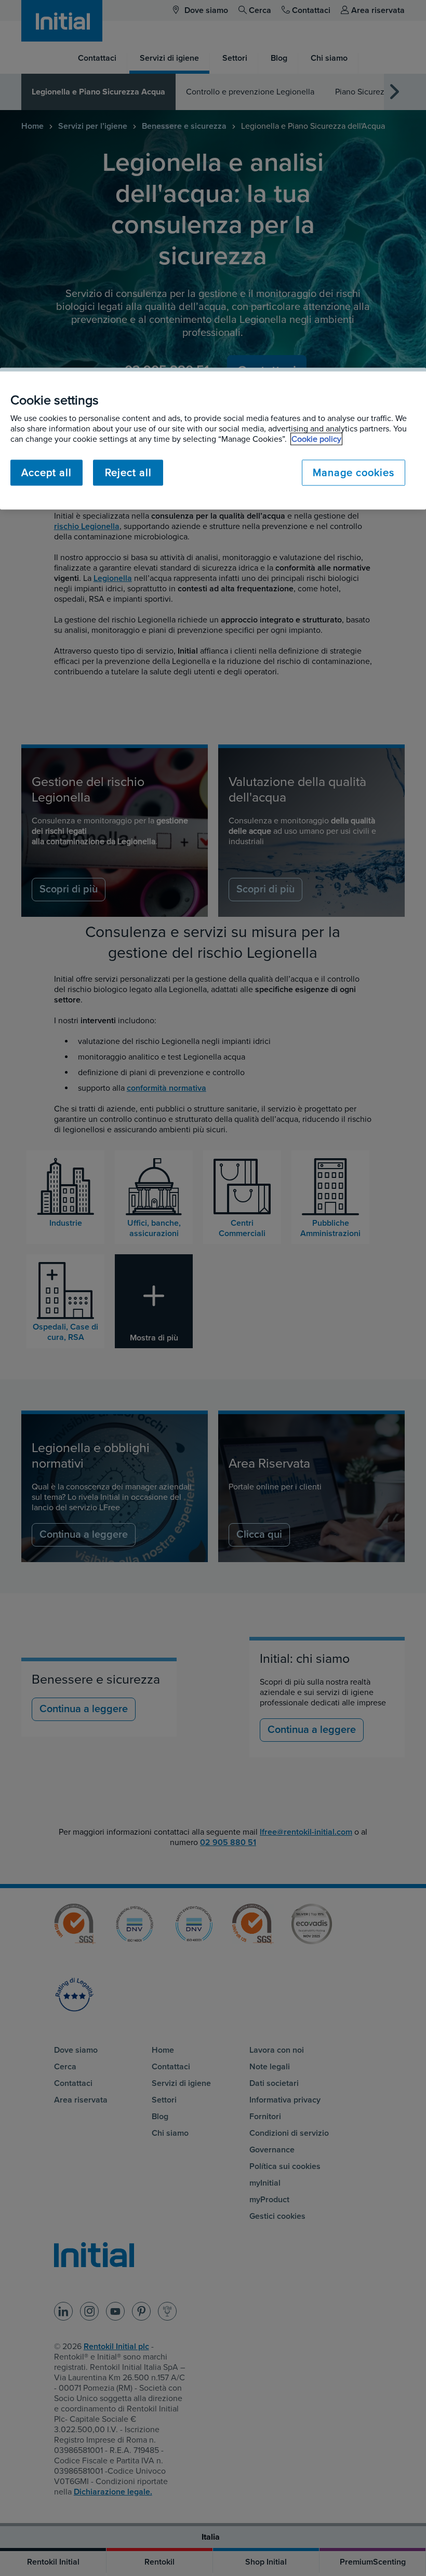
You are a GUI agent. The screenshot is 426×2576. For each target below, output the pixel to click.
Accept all (46, 473)
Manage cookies (354, 473)
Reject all (128, 473)
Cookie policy (316, 439)
